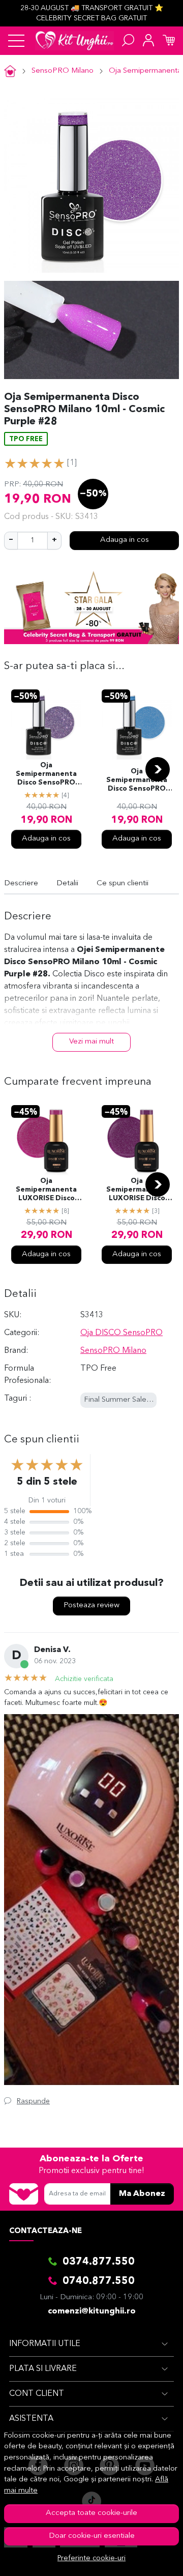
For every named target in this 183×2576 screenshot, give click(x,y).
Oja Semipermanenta (145, 71)
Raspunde (33, 2101)
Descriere (21, 884)
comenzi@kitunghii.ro (92, 2311)
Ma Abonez (142, 2194)
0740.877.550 (99, 2281)
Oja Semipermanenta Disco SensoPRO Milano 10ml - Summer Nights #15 (47, 775)
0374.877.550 (99, 2262)
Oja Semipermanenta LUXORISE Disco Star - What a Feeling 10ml (137, 1191)
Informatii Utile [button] (45, 2344)
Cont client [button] (37, 2394)
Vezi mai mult (91, 1042)
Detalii (67, 884)
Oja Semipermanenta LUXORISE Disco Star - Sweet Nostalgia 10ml (46, 1191)
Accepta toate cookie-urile (91, 2513)
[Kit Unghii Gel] (74, 41)
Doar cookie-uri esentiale (92, 2536)
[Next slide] (158, 769)
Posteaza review (91, 1605)
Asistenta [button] (31, 2419)
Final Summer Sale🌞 (120, 1400)
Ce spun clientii (123, 884)
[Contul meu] (148, 41)
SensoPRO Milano (63, 71)
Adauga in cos (125, 540)
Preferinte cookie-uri (91, 2558)
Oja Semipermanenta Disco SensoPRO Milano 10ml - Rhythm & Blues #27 (137, 781)
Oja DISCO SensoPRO (121, 1333)
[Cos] (169, 41)
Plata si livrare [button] (43, 2369)
